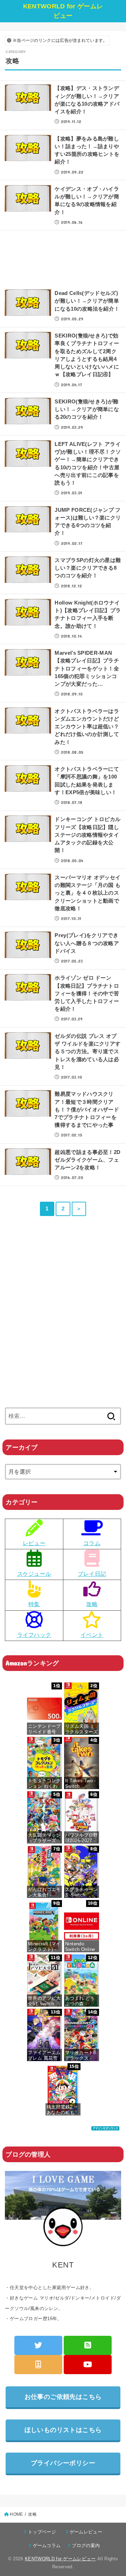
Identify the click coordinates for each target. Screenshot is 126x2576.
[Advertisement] (63, 263)
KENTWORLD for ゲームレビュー (63, 11)
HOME (16, 2514)
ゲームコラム (49, 2545)
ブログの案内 (86, 2545)
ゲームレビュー (88, 2532)
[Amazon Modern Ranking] (105, 2125)
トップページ (44, 2532)
